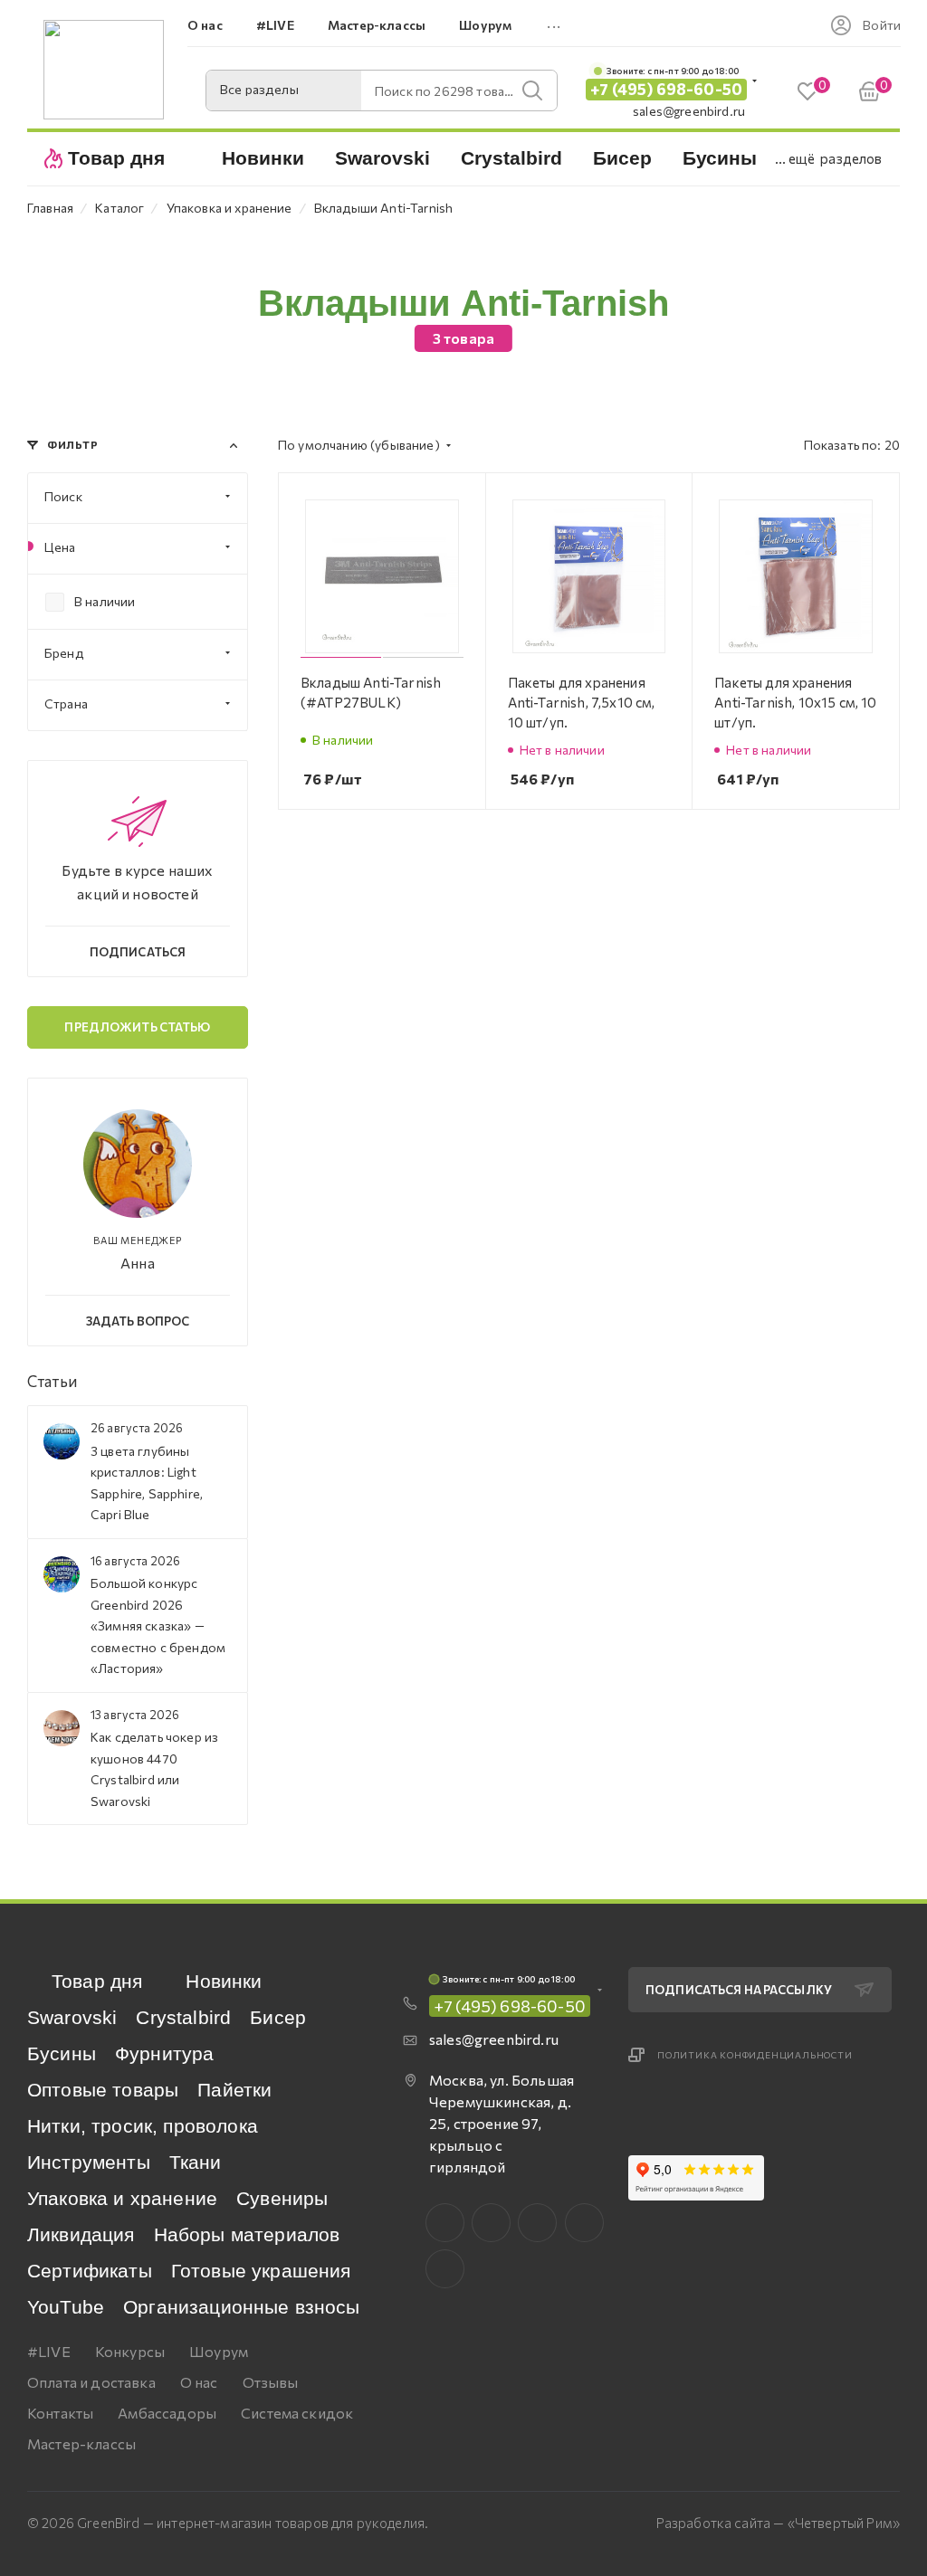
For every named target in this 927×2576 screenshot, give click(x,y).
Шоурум (219, 2351)
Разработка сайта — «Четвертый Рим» (778, 2523)
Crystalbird (183, 2017)
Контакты (60, 2413)
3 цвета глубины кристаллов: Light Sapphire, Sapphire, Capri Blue (147, 1483)
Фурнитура (164, 2053)
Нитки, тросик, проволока (143, 2126)
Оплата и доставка (91, 2382)
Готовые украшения (261, 2271)
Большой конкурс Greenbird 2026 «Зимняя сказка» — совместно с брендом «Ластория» (158, 1625)
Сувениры (282, 2198)
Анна (138, 1263)
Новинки (224, 1981)
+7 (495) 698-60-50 (666, 89)
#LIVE (49, 2351)
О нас (199, 2382)
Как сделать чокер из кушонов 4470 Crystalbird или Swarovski (154, 1768)
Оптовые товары (103, 2090)
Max (491, 2223)
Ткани (196, 2162)
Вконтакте (445, 2223)
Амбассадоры (167, 2413)
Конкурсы (130, 2351)
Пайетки (234, 2090)
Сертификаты (90, 2271)
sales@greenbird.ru (689, 111)
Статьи (52, 1381)
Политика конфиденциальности (755, 2055)
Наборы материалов (247, 2234)
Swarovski (72, 2017)
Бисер (278, 2017)
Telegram (537, 2223)
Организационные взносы (242, 2307)
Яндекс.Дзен (445, 2269)
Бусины (62, 2053)
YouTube (66, 2307)
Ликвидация (81, 2234)
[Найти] (532, 90)
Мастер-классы (81, 2443)
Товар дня (97, 1981)
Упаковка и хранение (122, 2198)
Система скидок (297, 2413)
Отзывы (271, 2382)
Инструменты (89, 2162)
